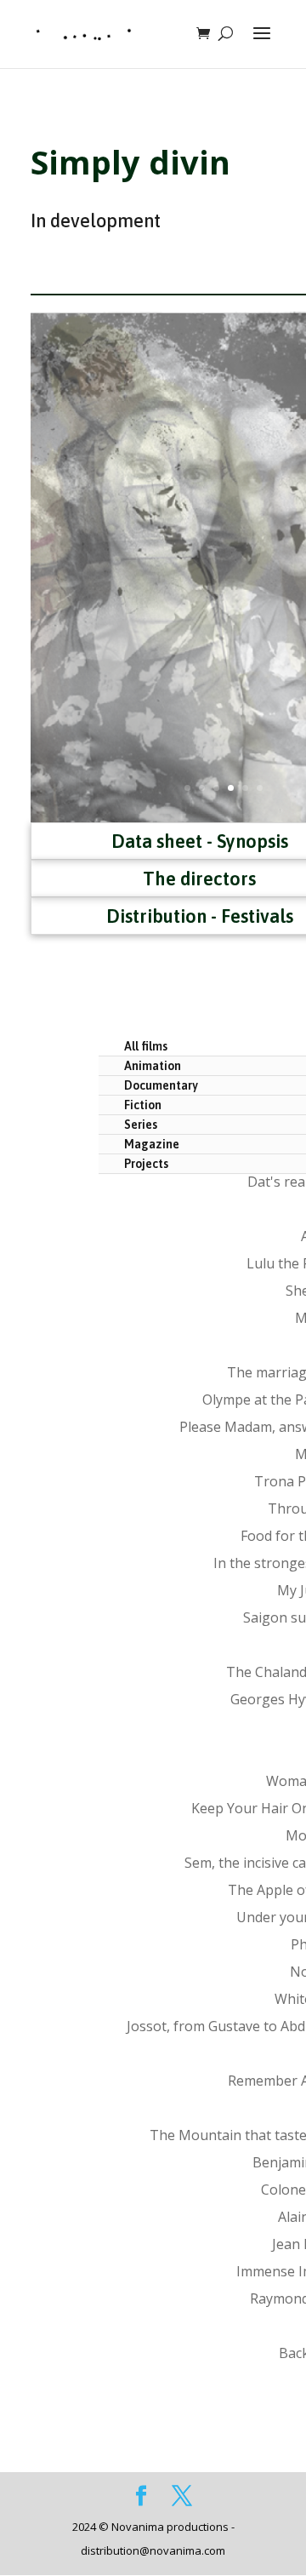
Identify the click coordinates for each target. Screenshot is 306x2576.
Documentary (161, 1085)
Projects (146, 1164)
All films (146, 1046)
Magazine (152, 1144)
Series (141, 1125)
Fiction (143, 1105)
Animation (153, 1066)
